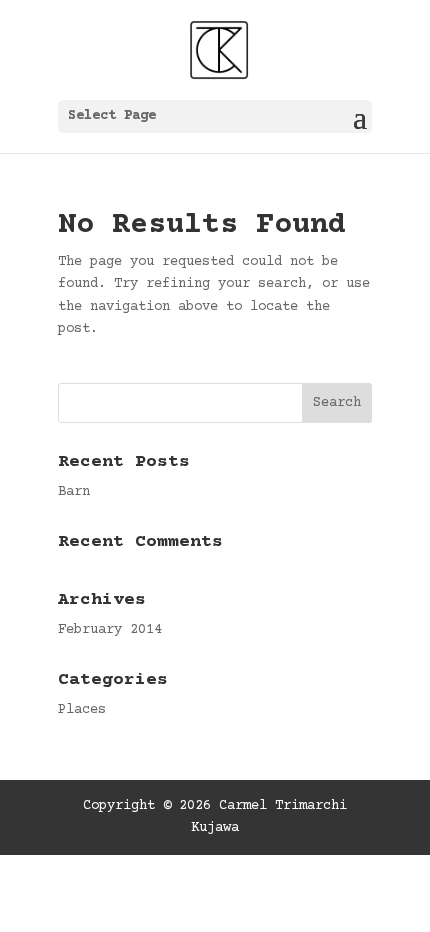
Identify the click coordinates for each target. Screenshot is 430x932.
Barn (74, 492)
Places (82, 710)
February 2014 (110, 630)
